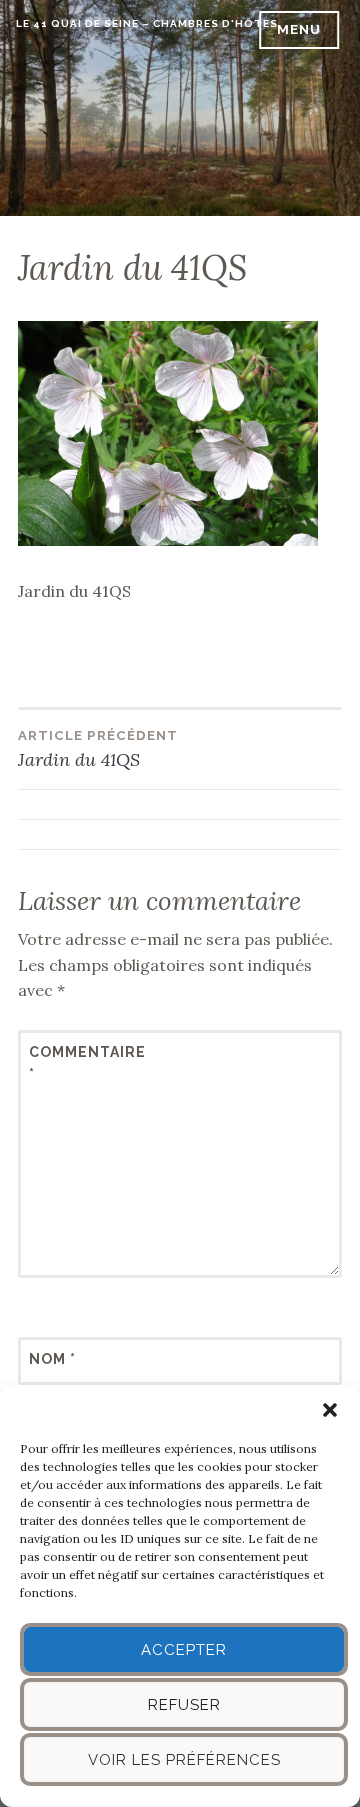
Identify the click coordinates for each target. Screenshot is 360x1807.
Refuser (184, 1705)
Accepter (184, 1650)
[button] (330, 1410)
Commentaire (78, 1063)
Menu (299, 29)
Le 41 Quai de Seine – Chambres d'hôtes (147, 23)
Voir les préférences (184, 1760)
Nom (52, 1359)
